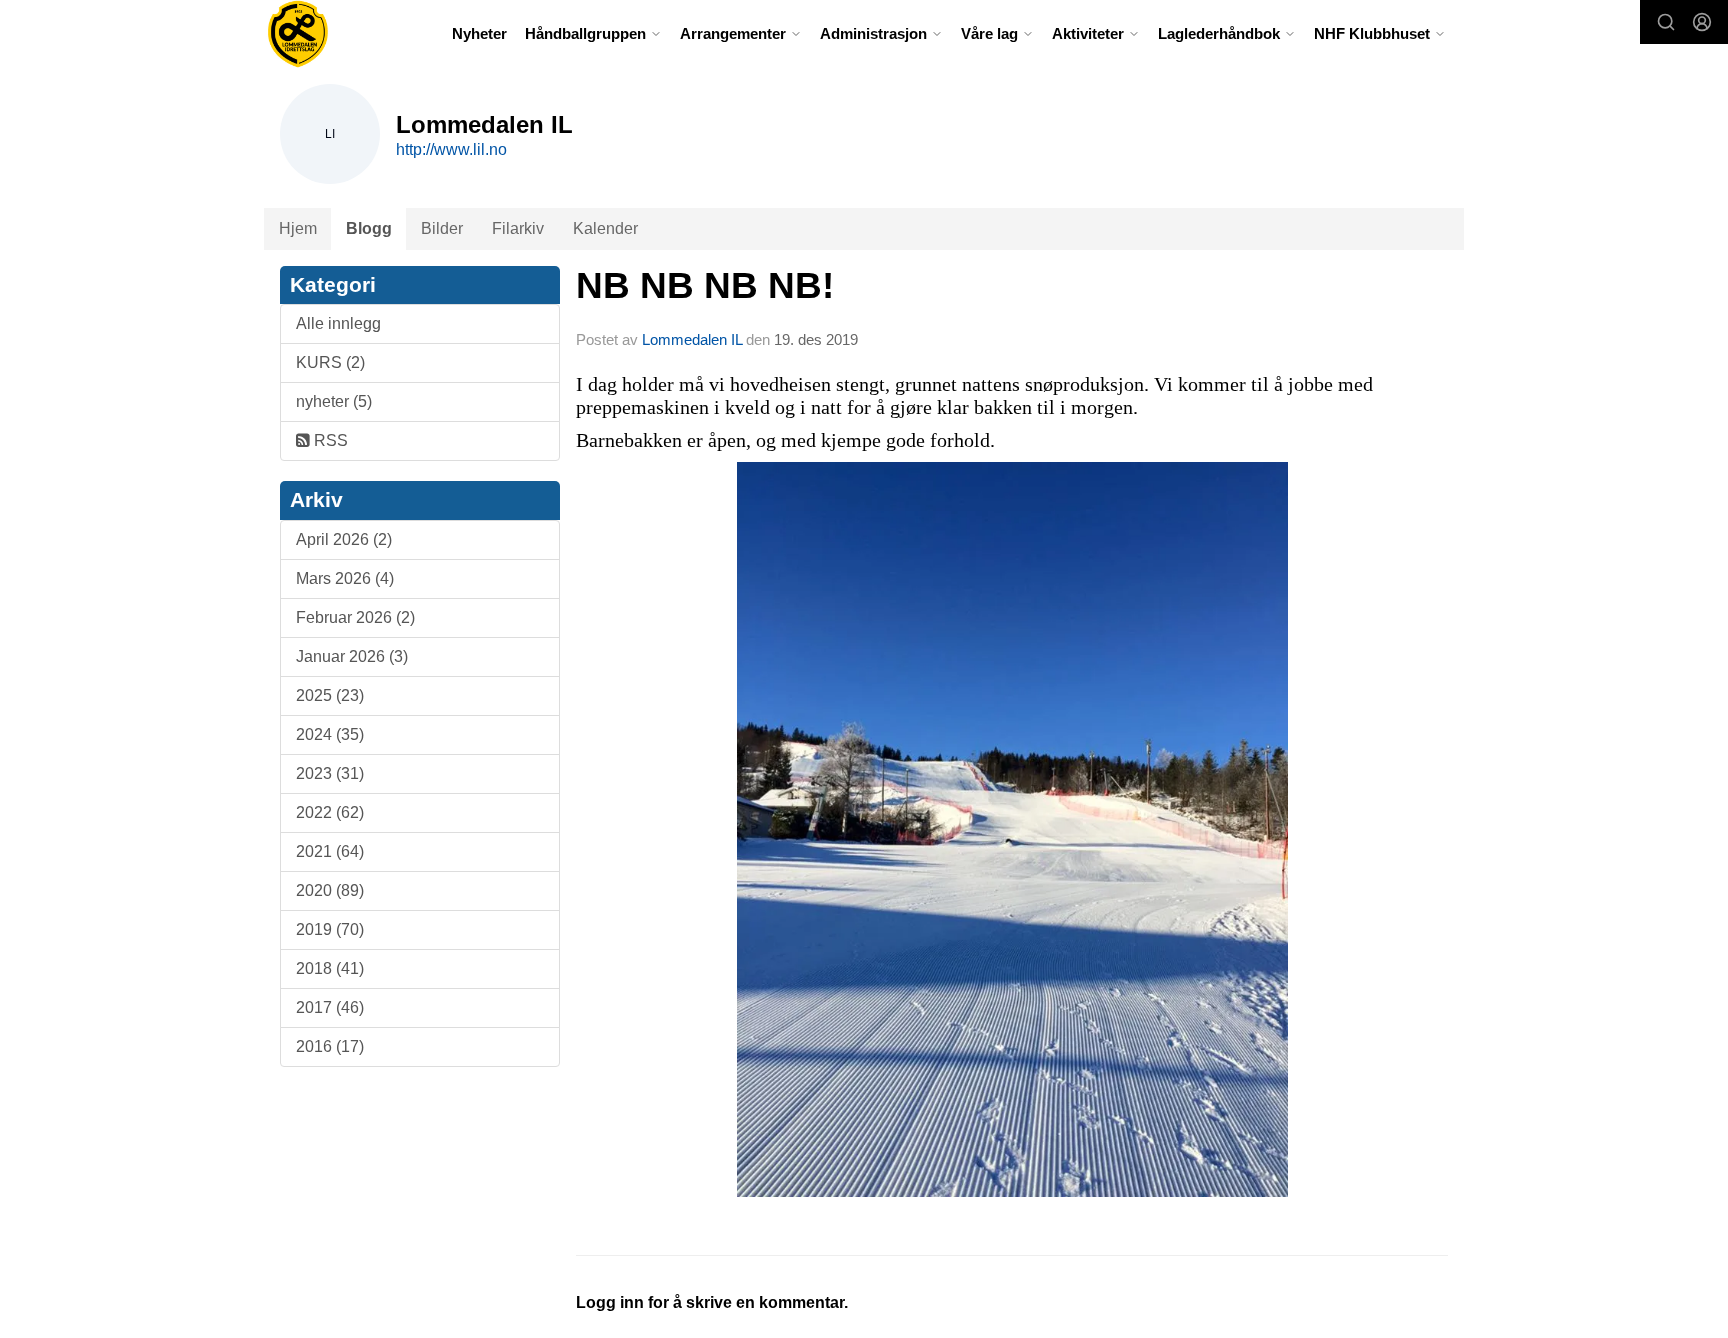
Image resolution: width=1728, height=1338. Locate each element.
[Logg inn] (1702, 22)
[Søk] (1666, 22)
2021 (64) (330, 851)
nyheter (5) (334, 401)
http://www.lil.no (451, 149)
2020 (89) (330, 890)
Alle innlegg (338, 323)
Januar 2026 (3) (352, 656)
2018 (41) (330, 968)
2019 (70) (330, 929)
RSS (329, 440)
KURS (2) (330, 362)
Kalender (605, 228)
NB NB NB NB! (705, 285)
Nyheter (479, 33)
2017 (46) (330, 1007)
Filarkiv (518, 228)
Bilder (442, 228)
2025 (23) (330, 695)
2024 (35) (330, 734)
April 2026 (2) (344, 539)
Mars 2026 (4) (345, 578)
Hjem (298, 228)
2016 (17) (330, 1046)
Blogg (369, 228)
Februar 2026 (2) (355, 617)
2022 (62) (330, 812)
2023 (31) (330, 773)
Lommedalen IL (692, 339)
